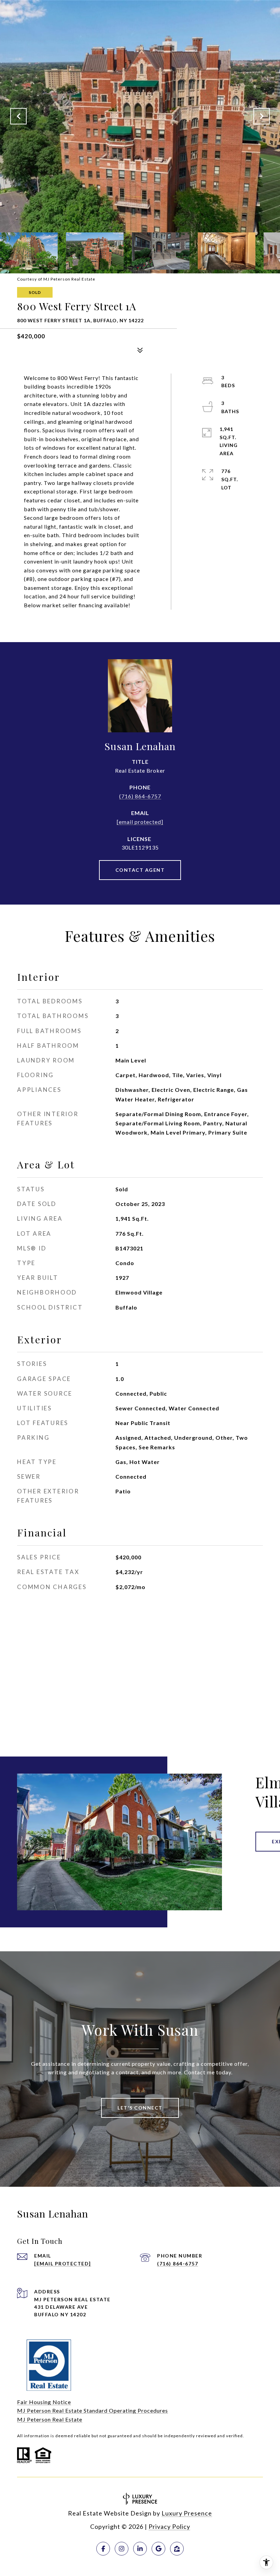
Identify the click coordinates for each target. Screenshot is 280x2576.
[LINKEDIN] (140, 2549)
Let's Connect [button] (140, 2108)
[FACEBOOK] (103, 2549)
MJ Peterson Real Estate (50, 2419)
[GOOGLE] (158, 2549)
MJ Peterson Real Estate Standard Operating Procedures (93, 2410)
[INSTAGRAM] (122, 2549)
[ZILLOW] (177, 2549)
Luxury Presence (187, 2513)
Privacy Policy (169, 2526)
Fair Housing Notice (44, 2402)
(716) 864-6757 (140, 796)
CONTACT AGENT (140, 870)
